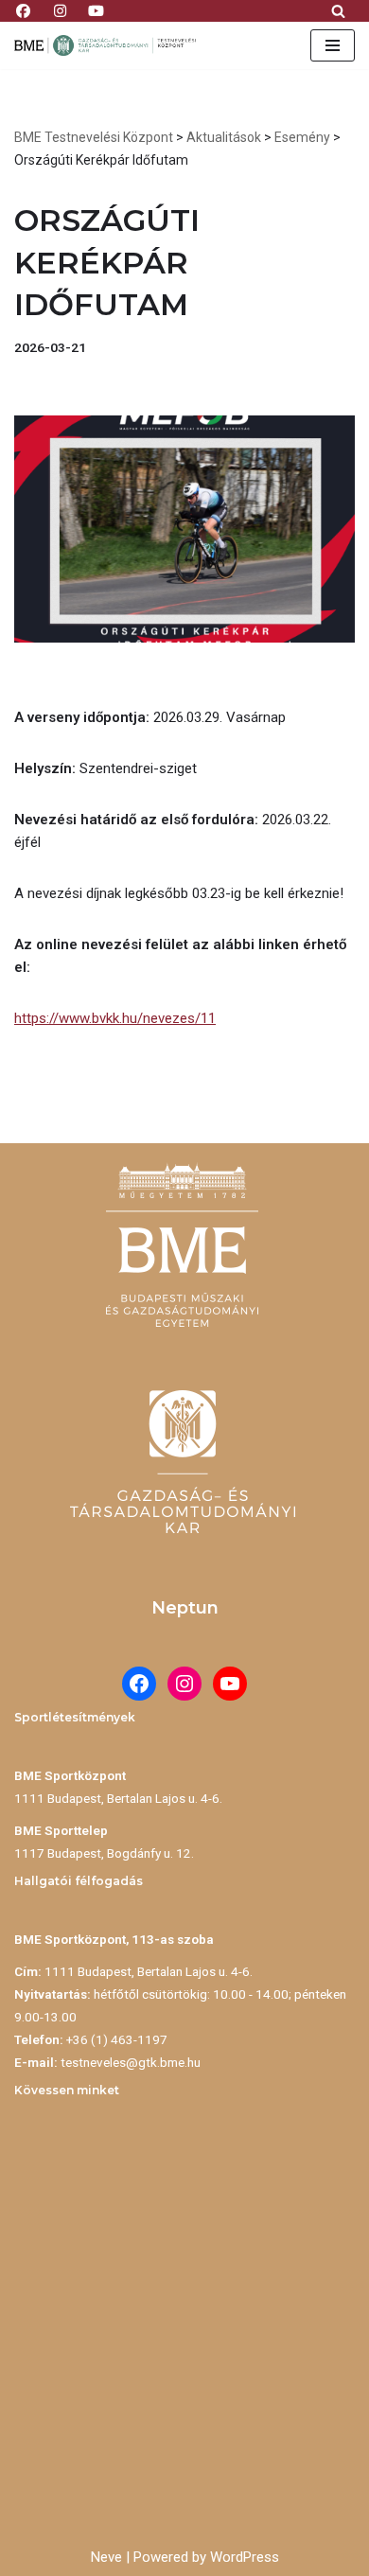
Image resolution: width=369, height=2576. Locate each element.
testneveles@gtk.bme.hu (131, 2062)
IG (60, 8)
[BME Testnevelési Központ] (109, 45)
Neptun (185, 1608)
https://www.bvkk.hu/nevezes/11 (115, 1018)
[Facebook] (139, 1684)
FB (23, 8)
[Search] (338, 11)
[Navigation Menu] (333, 45)
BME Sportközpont (70, 1775)
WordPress (245, 2557)
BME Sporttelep (61, 1830)
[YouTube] (230, 1684)
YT (97, 8)
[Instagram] (184, 1684)
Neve (106, 2557)
